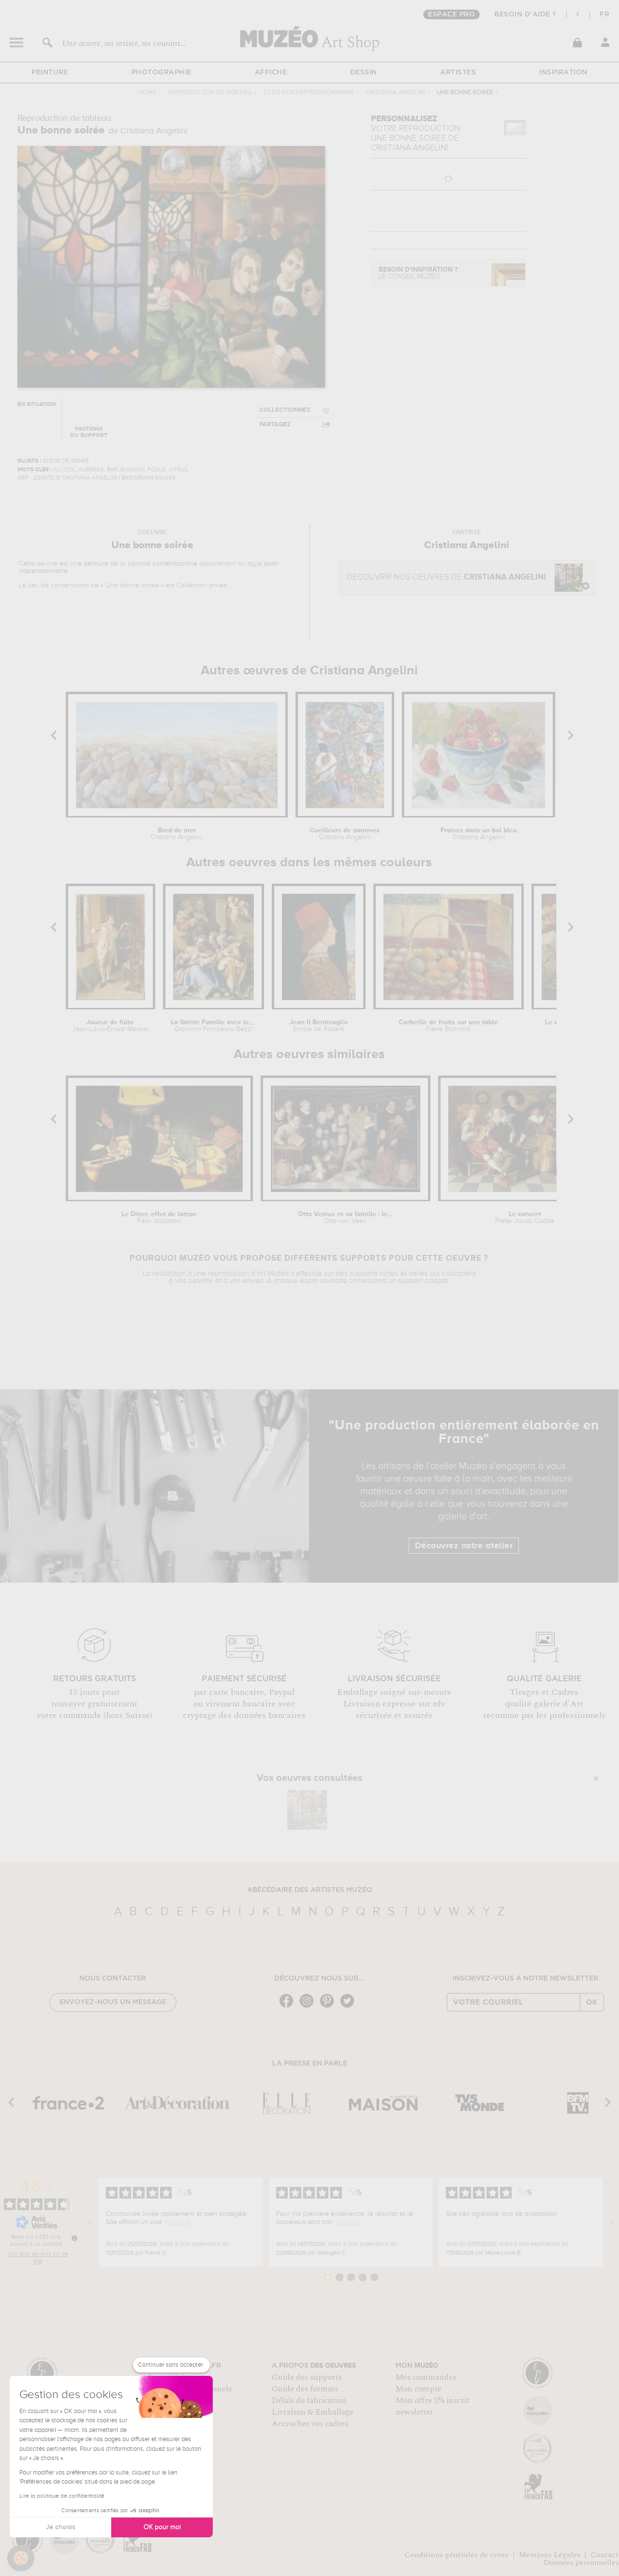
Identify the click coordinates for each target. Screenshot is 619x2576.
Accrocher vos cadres (310, 2424)
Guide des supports (307, 2377)
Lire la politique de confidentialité (62, 2496)
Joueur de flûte (111, 1026)
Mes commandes (426, 2377)
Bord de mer (177, 834)
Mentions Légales (550, 2555)
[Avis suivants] (611, 2222)
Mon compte (419, 2389)
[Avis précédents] (90, 2222)
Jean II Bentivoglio (319, 1026)
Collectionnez (285, 410)
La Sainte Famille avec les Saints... (214, 1026)
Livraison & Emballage (313, 2412)
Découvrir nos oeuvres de (446, 577)
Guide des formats (305, 2389)
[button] (21, 2558)
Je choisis (60, 2527)
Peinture (50, 73)
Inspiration (563, 73)
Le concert (525, 1218)
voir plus (177, 2222)
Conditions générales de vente (457, 2555)
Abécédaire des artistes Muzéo (310, 1890)
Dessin (364, 73)
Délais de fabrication (309, 2401)
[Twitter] (350, 2007)
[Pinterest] (329, 2007)
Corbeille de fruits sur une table (448, 1026)
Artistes (458, 73)
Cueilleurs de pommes (345, 834)
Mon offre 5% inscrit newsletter (433, 2406)
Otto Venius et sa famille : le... (346, 1218)
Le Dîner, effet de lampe (159, 1218)
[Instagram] (309, 2007)
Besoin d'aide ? (525, 15)
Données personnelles (581, 2562)
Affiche (271, 73)
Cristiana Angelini (395, 93)
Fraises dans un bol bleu (479, 834)
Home (147, 93)
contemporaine (175, 564)
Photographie (162, 73)
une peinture (89, 564)
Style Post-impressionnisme (309, 93)
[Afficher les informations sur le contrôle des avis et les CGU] (74, 2238)
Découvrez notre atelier (464, 1546)
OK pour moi (162, 2527)
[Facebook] (289, 2007)
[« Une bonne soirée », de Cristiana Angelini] (307, 1810)
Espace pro (451, 15)
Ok (592, 2002)
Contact (604, 2555)
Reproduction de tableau (210, 93)
